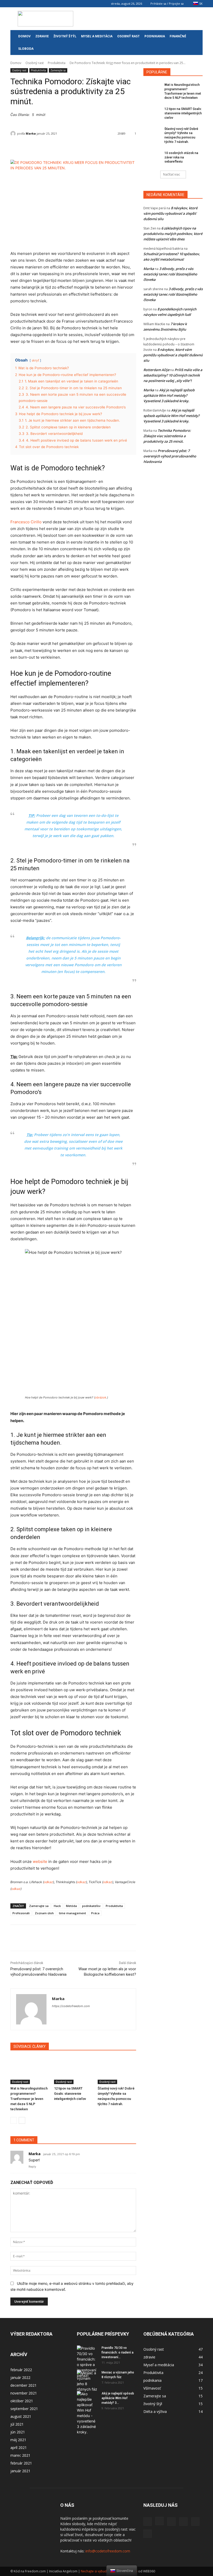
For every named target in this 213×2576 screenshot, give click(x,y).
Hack (57, 1906)
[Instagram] (23, 4)
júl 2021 (17, 2424)
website (40, 1861)
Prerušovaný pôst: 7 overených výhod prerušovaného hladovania (170, 456)
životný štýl (65, 36)
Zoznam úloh (44, 1913)
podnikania (155, 36)
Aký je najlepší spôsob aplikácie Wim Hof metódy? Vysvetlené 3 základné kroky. (169, 395)
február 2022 (21, 2370)
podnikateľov (91, 1906)
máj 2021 (18, 2440)
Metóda (71, 1906)
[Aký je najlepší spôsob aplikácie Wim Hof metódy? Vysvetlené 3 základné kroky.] (87, 2413)
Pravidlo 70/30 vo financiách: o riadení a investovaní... (118, 2352)
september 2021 (24, 2409)
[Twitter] (57, 4)
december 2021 (24, 2385)
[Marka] (14, 134)
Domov (24, 36)
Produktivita (57, 63)
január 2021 (20, 2471)
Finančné (178, 36)
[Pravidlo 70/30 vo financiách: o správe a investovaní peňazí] (87, 2362)
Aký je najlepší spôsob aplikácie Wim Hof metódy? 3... (118, 2398)
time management (72, 1913)
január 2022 (20, 2377)
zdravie (42, 36)
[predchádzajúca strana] (14, 2120)
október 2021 (22, 2401)
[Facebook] (14, 4)
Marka (31, 133)
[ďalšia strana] (22, 2120)
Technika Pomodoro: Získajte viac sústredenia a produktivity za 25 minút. (167, 436)
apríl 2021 (19, 2448)
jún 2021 (18, 2432)
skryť (35, 360)
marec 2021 (20, 2455)
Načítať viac (172, 174)
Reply (32, 2167)
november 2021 (24, 2393)
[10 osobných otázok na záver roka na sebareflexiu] (152, 157)
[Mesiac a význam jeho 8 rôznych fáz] (87, 2381)
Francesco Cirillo (26, 522)
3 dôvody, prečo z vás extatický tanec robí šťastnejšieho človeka (170, 274)
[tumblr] (49, 4)
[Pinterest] (40, 4)
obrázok (101, 1397)
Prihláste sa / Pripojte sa (167, 4)
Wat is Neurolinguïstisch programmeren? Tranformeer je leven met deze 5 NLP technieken (29, 2099)
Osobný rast (128, 36)
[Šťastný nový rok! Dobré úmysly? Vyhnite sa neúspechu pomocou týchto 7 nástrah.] (117, 2071)
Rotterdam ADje (156, 370)
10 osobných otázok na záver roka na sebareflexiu (181, 157)
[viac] (143, 1938)
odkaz (48, 1882)
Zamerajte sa (58, 70)
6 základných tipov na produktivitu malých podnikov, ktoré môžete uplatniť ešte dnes (173, 234)
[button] (196, 36)
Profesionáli (21, 1913)
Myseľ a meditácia (97, 36)
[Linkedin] (31, 4)
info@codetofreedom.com (108, 2551)
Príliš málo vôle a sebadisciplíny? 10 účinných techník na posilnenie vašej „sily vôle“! (173, 375)
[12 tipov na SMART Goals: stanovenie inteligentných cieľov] (73, 2071)
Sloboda (26, 49)
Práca (95, 1913)
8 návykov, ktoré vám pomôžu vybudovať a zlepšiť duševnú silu (170, 213)
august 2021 (21, 2416)
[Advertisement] (142, 19)
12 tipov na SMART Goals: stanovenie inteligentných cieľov (70, 2094)
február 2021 (21, 2463)
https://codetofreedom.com (71, 2006)
